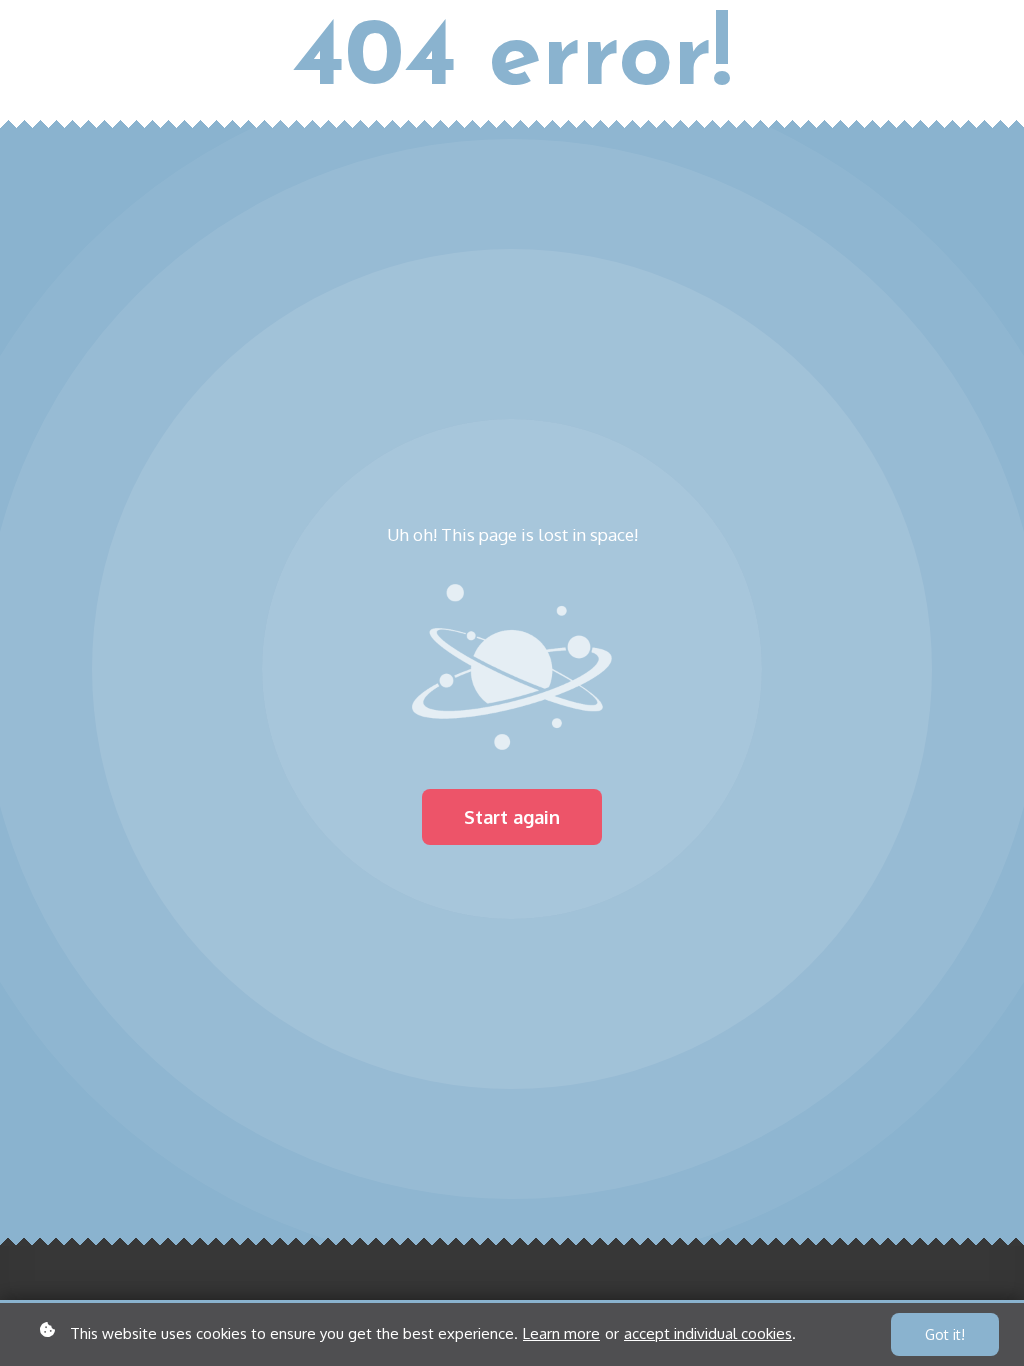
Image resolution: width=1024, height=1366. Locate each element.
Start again (512, 817)
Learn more (561, 1333)
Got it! (945, 1334)
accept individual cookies (708, 1333)
